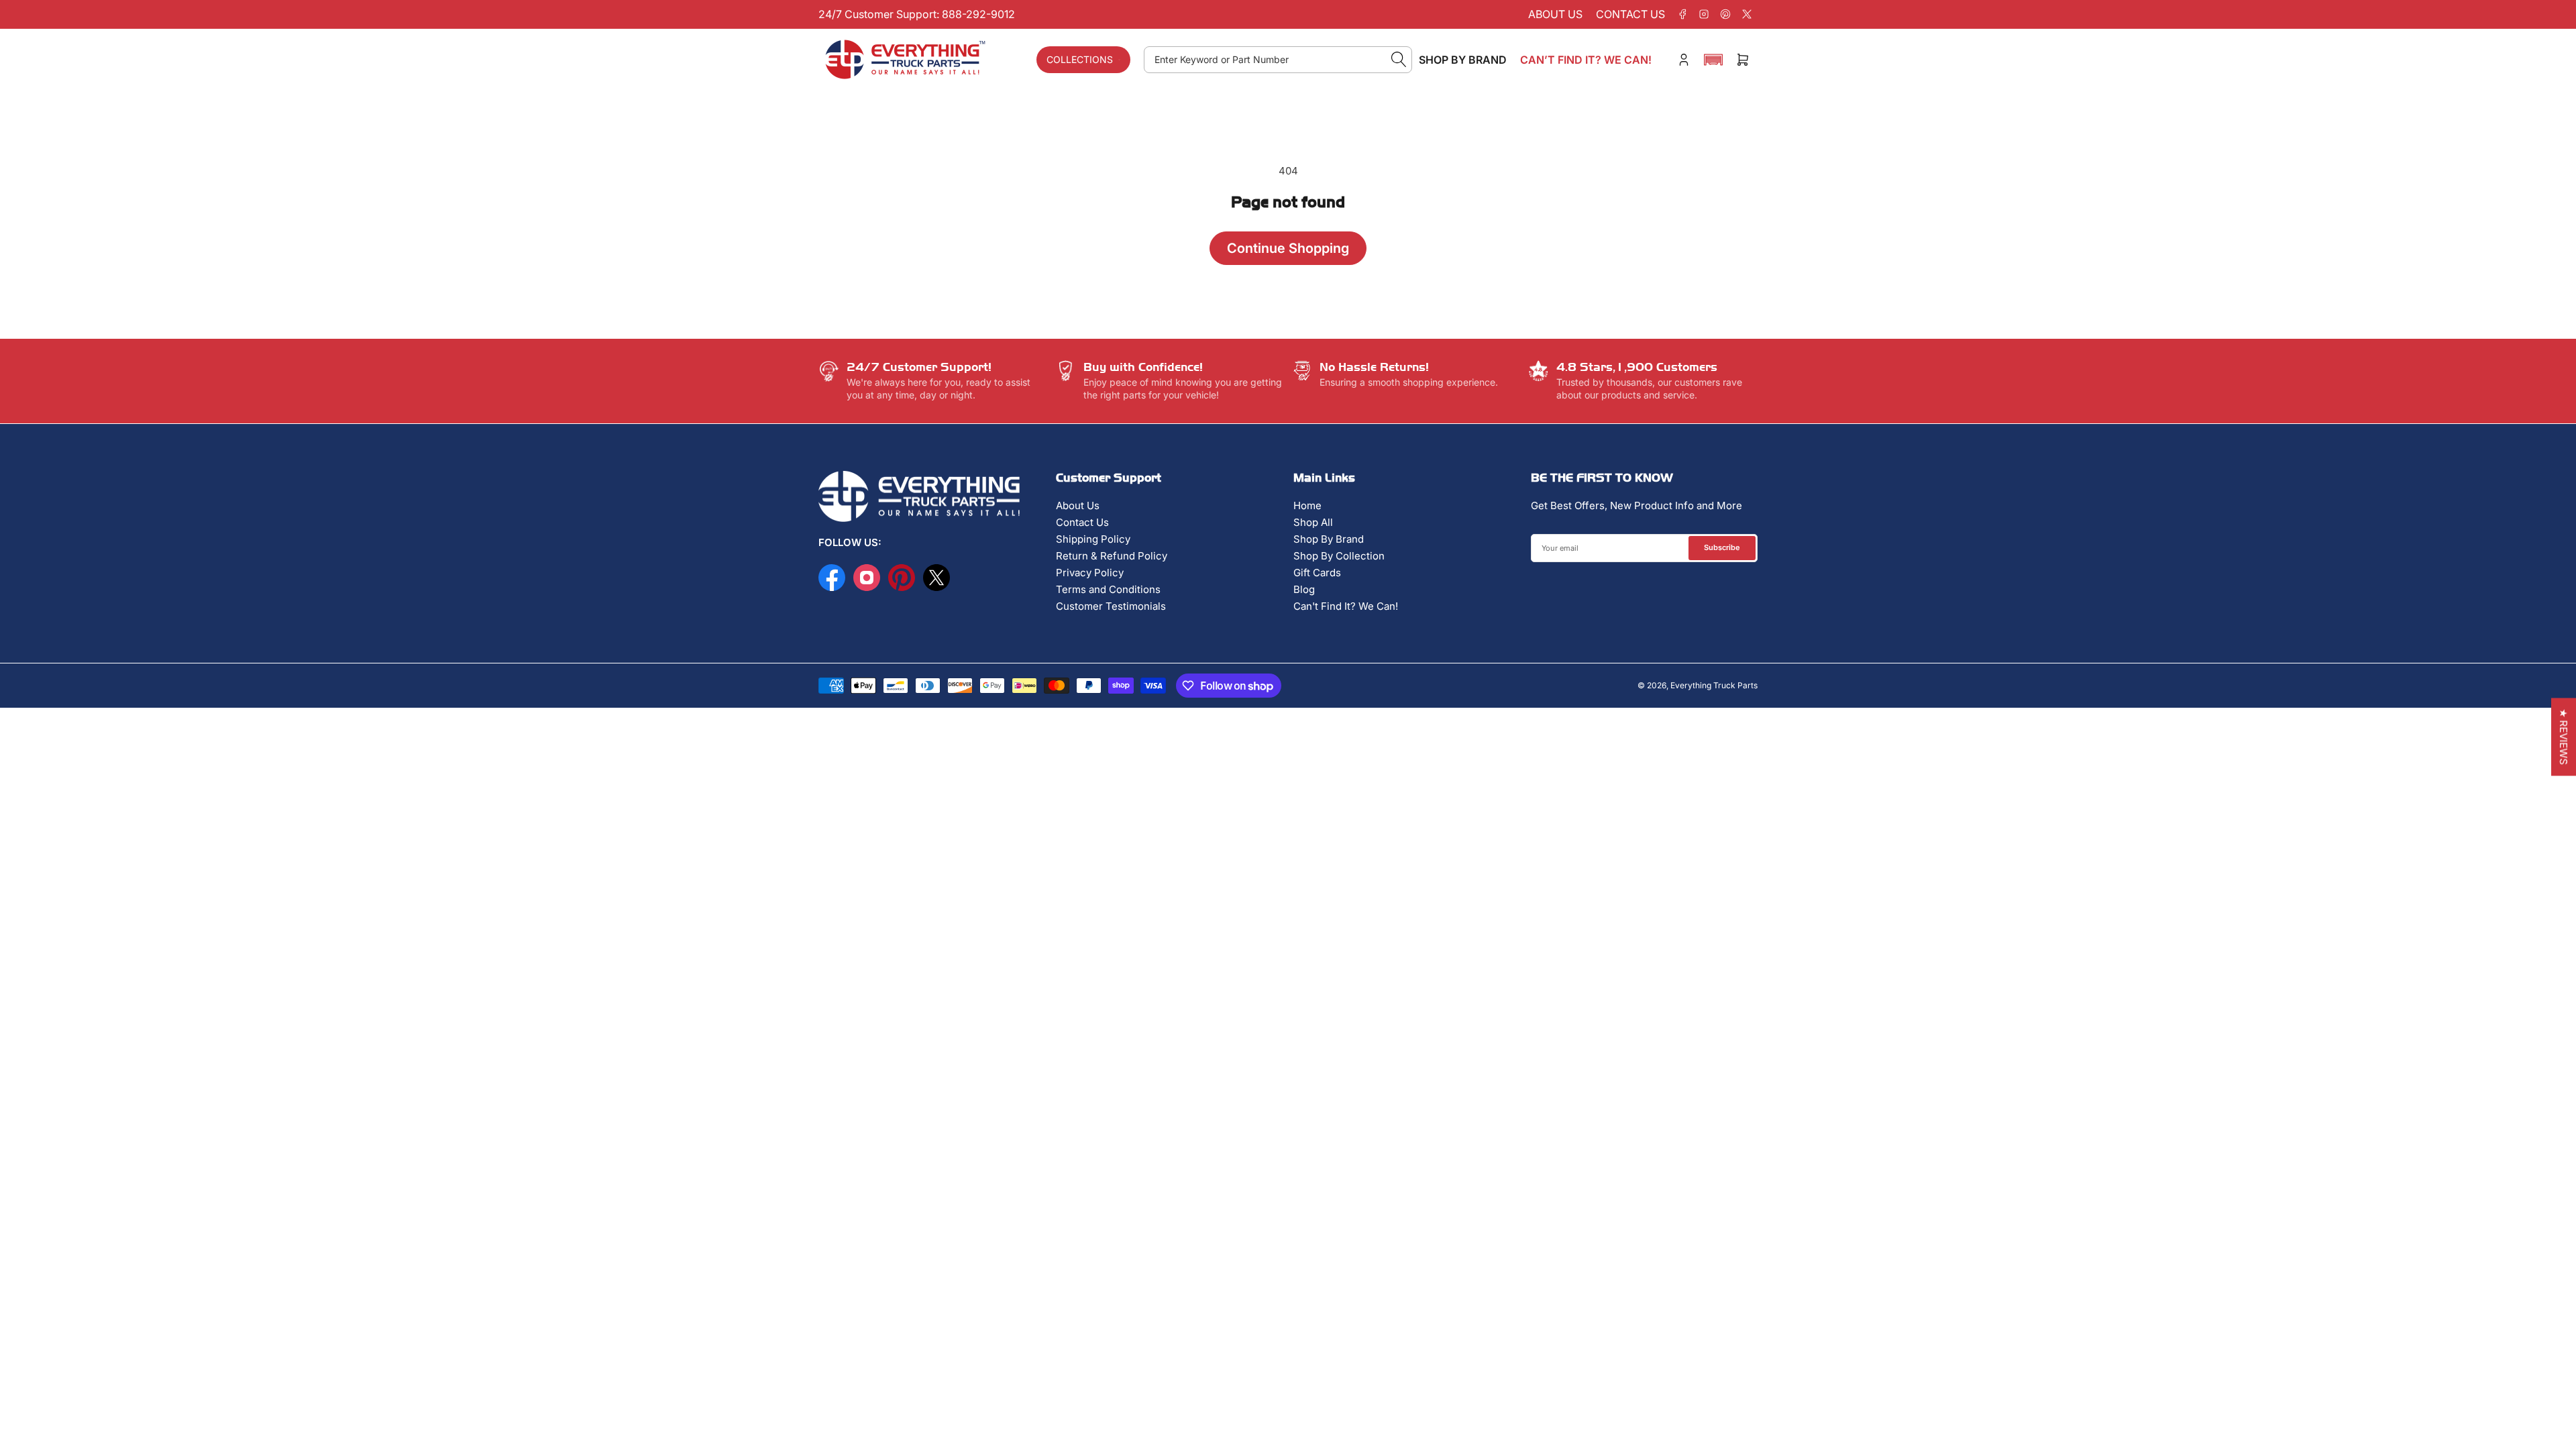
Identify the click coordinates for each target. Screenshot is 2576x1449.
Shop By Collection (1339, 556)
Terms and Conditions (1108, 589)
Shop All (1313, 522)
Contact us (1630, 14)
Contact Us (1082, 522)
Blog (1304, 589)
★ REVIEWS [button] (2564, 737)
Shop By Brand (1329, 539)
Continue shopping (1288, 248)
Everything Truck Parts (1714, 685)
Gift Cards (1317, 573)
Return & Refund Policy (1112, 556)
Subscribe (1722, 547)
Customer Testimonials (1111, 606)
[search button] (1399, 60)
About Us (1078, 505)
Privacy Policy (1090, 573)
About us (1555, 14)
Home (1307, 505)
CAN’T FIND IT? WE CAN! (1586, 60)
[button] (1713, 60)
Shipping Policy (1093, 539)
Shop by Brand (1463, 60)
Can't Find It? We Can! (1346, 606)
